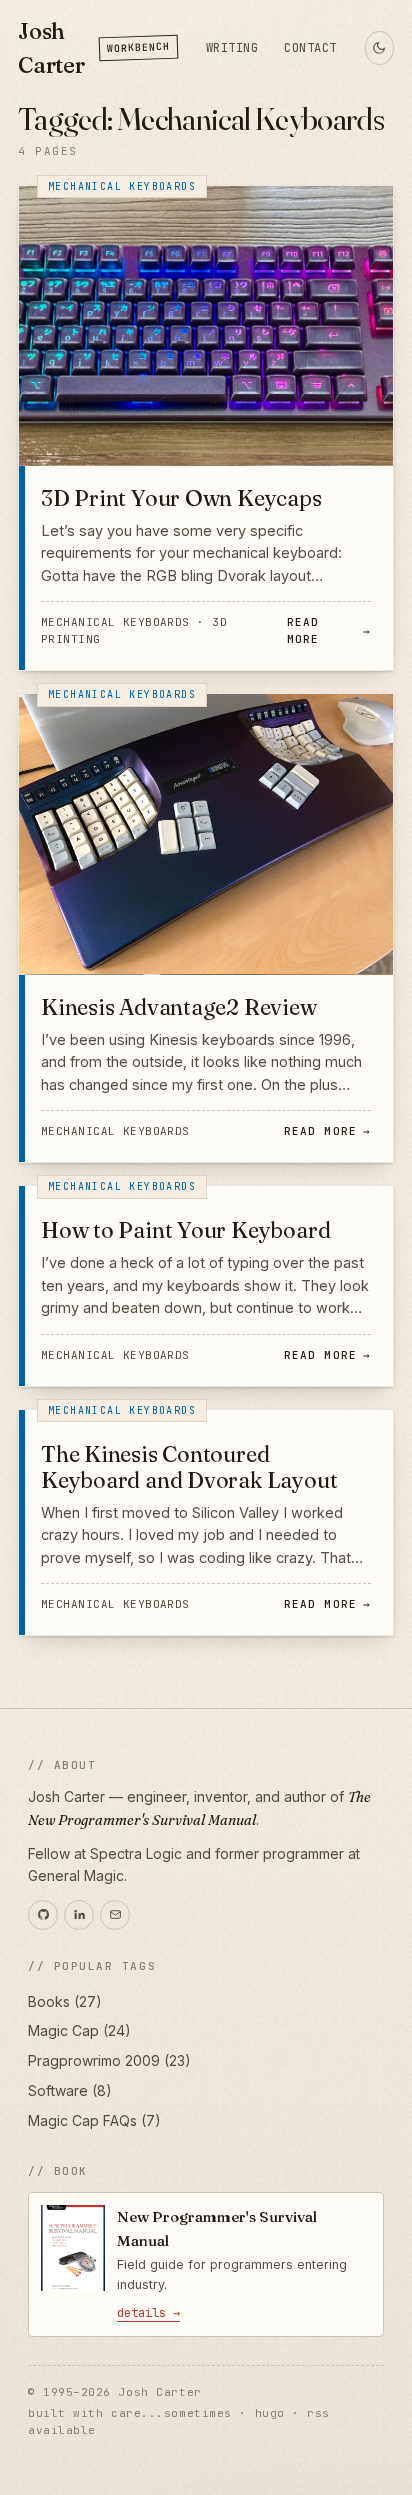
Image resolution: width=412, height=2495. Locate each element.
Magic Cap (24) (79, 2030)
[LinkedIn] (79, 1915)
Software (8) (70, 2090)
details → (148, 2313)
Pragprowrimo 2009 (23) (109, 2060)
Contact (310, 48)
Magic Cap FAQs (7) (94, 2120)
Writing (232, 48)
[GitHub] (43, 1915)
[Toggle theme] (379, 48)
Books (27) (65, 2001)
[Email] (115, 1915)
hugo (270, 2413)
